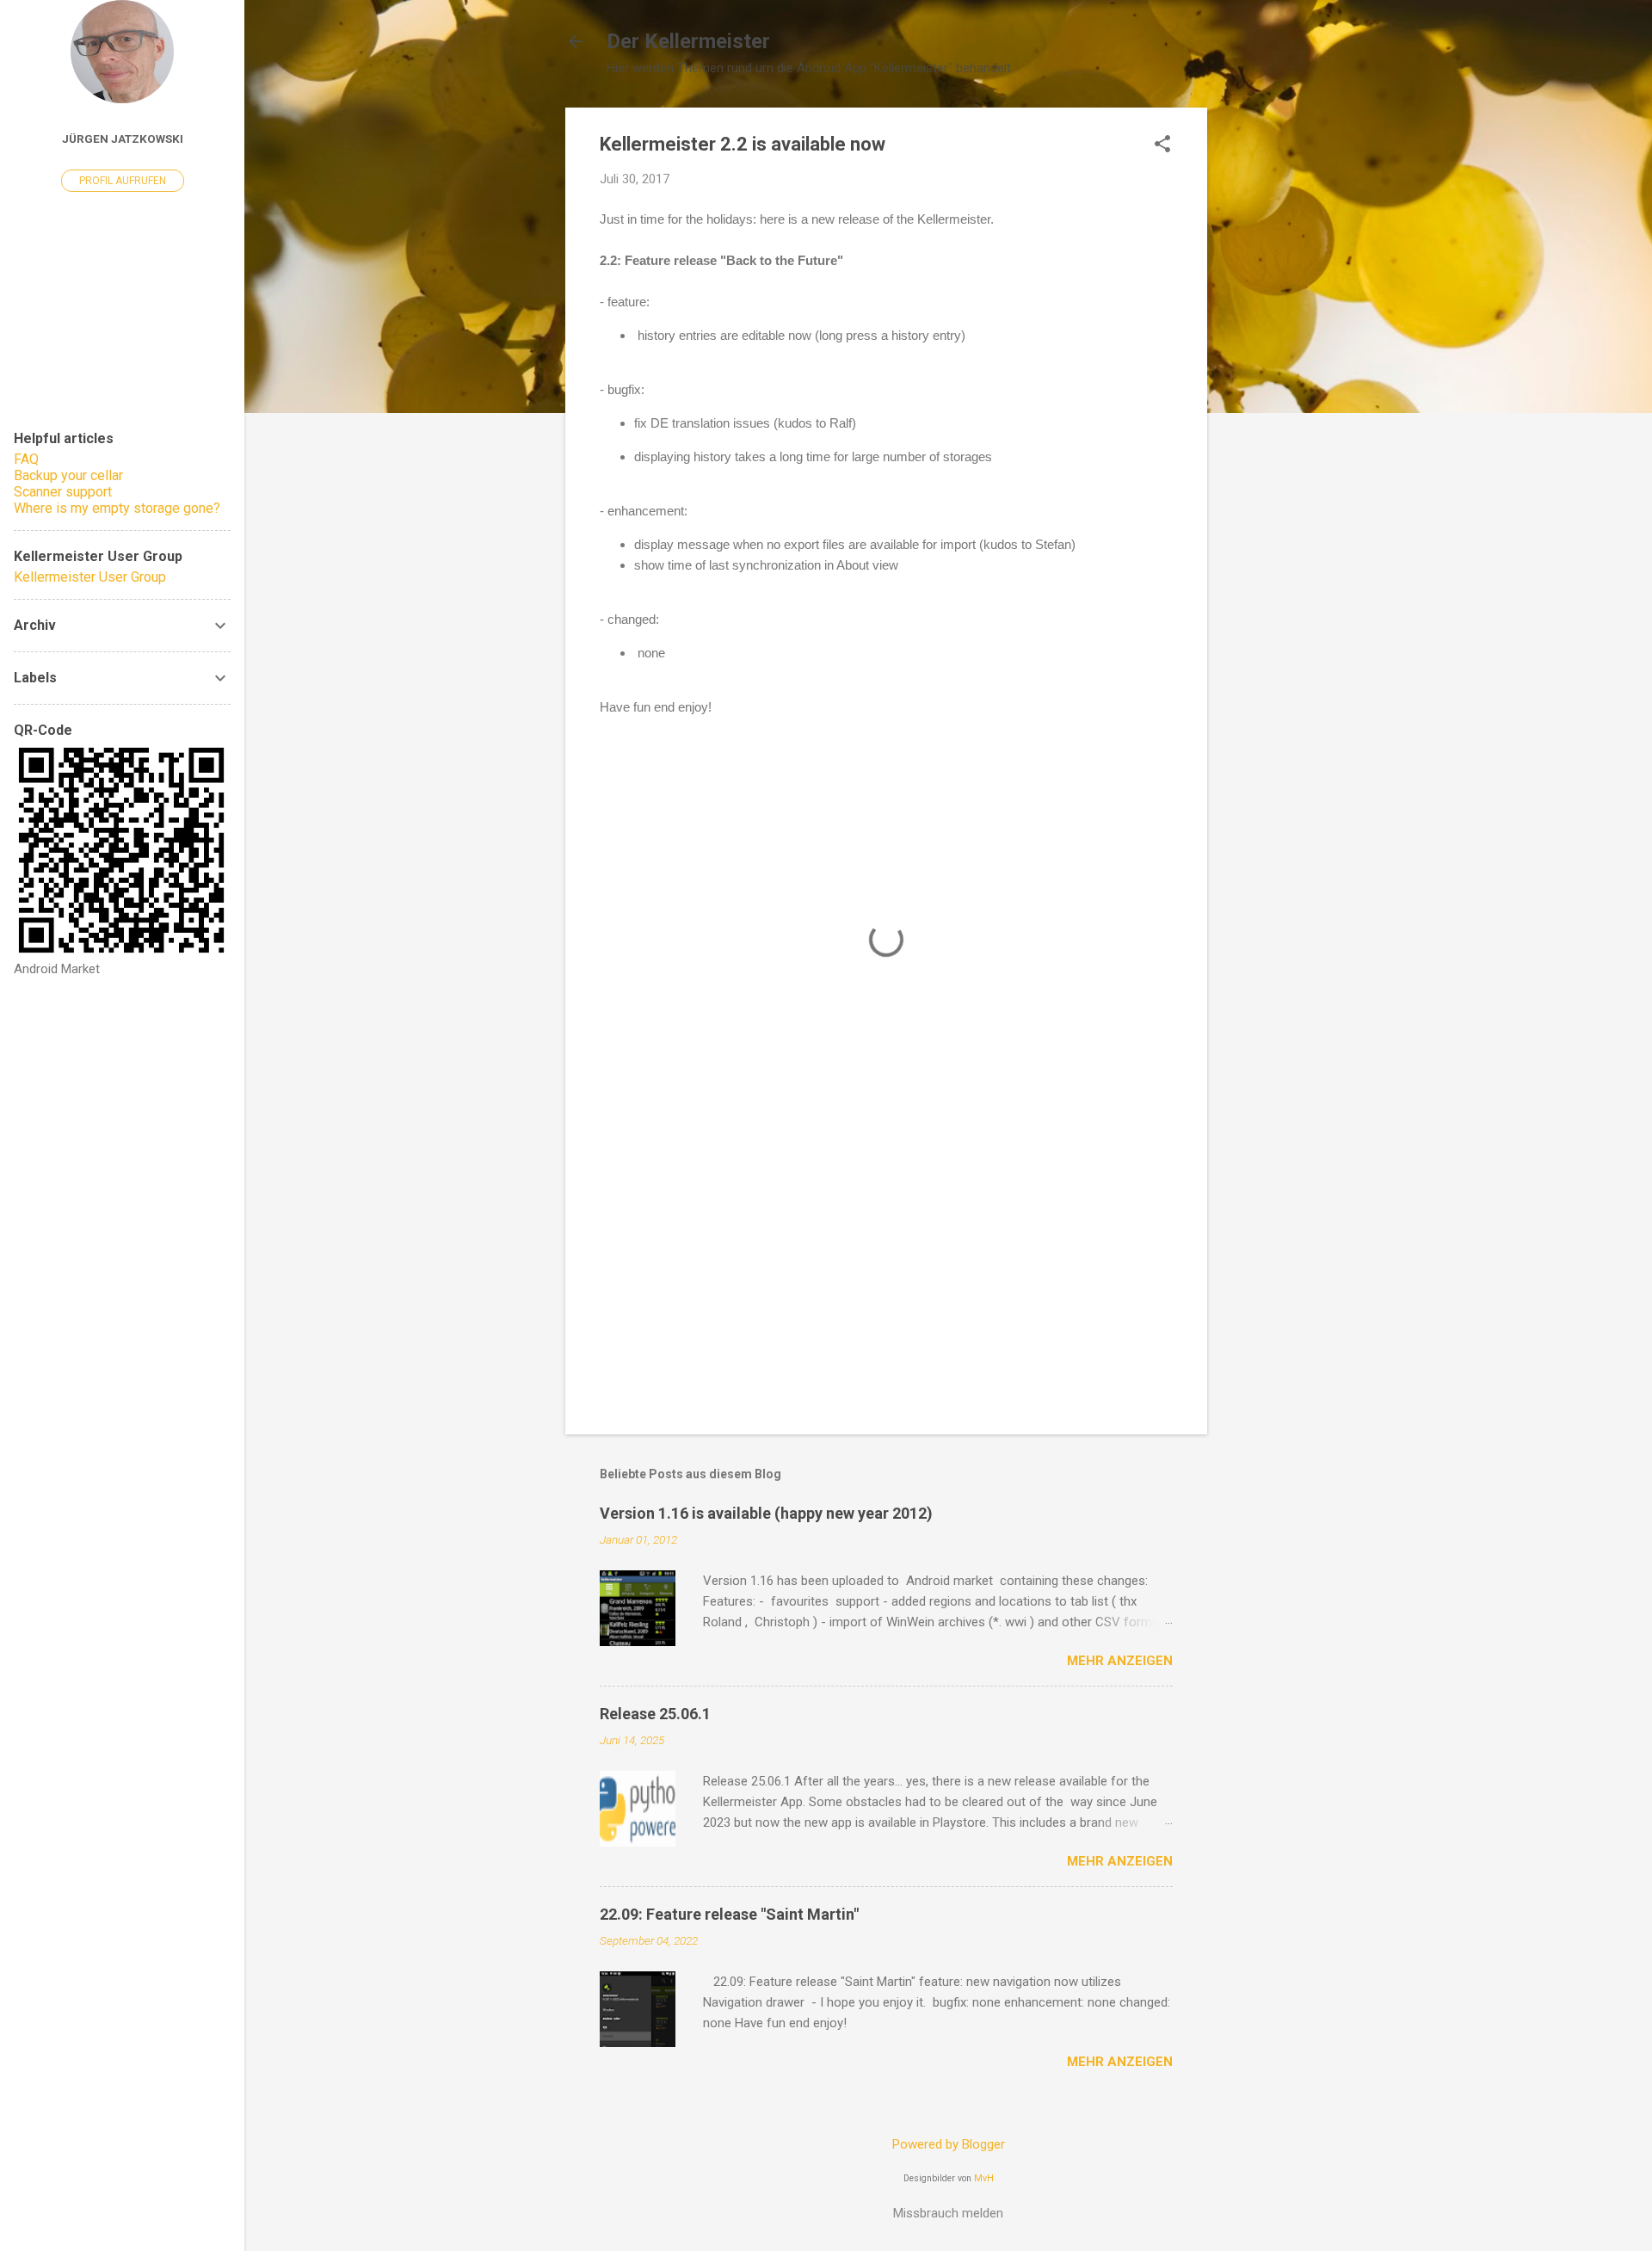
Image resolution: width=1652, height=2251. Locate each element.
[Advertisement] (1276, 366)
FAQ (26, 459)
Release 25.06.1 (655, 1714)
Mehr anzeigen (1120, 1661)
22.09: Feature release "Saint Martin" (729, 1914)
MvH (984, 2178)
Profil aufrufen (123, 181)
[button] (1162, 145)
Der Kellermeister (688, 41)
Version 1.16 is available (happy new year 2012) (766, 1513)
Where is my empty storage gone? (117, 508)
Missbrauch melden (948, 2213)
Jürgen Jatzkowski (123, 139)
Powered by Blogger (949, 2144)
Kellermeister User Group (90, 577)
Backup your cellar (68, 475)
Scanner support (63, 492)
